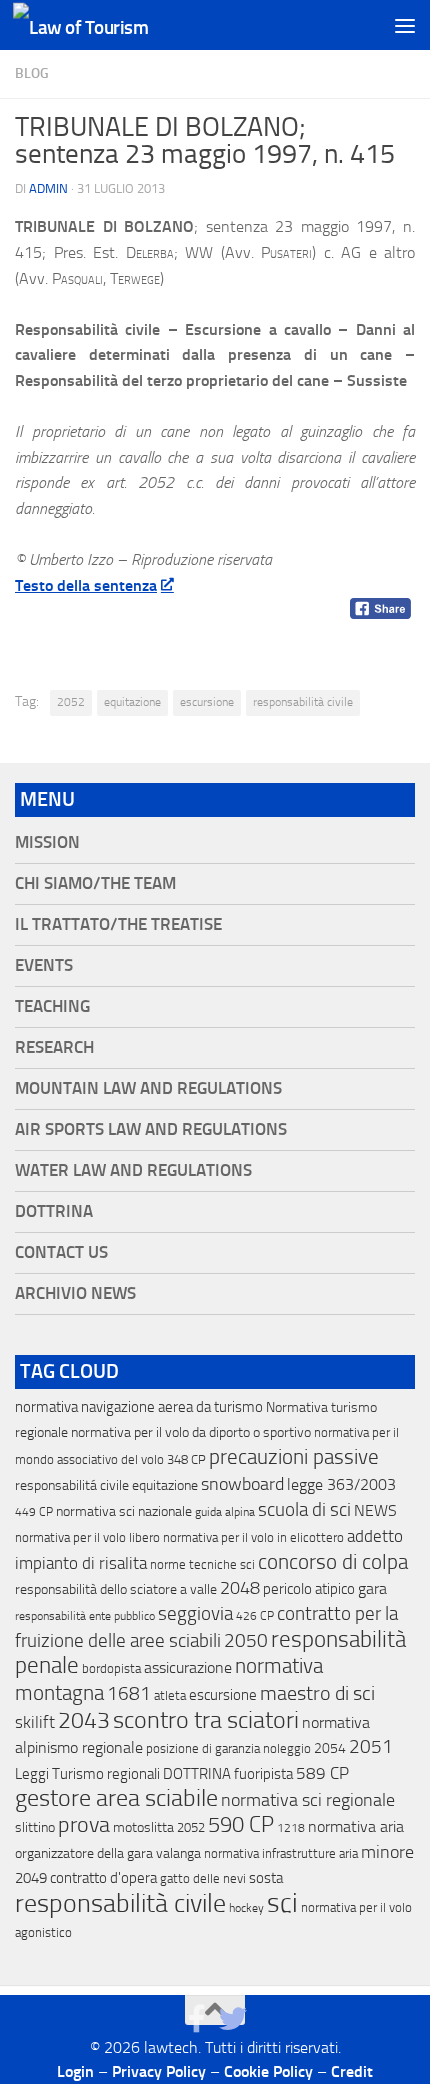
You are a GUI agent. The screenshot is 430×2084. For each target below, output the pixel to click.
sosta (266, 1878)
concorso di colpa (333, 1561)
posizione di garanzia (203, 1748)
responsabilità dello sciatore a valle (116, 1589)
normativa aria (356, 1826)
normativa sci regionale (308, 1800)
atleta (170, 1695)
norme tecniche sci (202, 1564)
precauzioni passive (294, 1457)
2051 (371, 1746)
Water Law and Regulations (133, 1170)
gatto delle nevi (203, 1878)
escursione (207, 702)
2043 (84, 1720)
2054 (330, 1748)
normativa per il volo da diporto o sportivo (191, 1432)
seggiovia (195, 1614)
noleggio (287, 1748)
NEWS (375, 1510)
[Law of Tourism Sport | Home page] (103, 25)
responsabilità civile (303, 702)
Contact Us (61, 1252)
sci (282, 1903)
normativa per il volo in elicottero (253, 1537)
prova (84, 1825)
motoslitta (143, 1827)
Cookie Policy (268, 2071)
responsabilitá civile (72, 1485)
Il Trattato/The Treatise (118, 924)
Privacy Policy (159, 2071)
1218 (291, 1828)
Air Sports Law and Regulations (151, 1129)
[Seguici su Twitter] (233, 2019)
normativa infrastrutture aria (281, 1853)
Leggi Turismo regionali (87, 1774)
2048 (240, 1588)
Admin (48, 188)
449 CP (34, 1512)
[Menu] (405, 25)
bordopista (111, 1668)
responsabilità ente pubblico (85, 1616)
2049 (31, 1878)
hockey (246, 1908)
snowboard (242, 1484)
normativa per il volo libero (87, 1537)
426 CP (255, 1616)
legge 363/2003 (341, 1484)
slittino (35, 1827)
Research (54, 1047)
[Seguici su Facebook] (197, 2019)
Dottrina (54, 1211)
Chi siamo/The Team (95, 883)
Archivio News (75, 1293)
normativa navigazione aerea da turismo (139, 1407)
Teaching (52, 1006)
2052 (71, 702)
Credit (352, 2071)
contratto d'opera (103, 1878)
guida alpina (225, 1512)
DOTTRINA (197, 1774)
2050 (246, 1641)
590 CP (241, 1825)
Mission (47, 842)
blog (32, 73)
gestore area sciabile (116, 1798)
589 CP (322, 1773)
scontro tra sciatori (206, 1720)
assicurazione (188, 1667)
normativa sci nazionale (124, 1511)
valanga (178, 1853)
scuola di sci (304, 1509)
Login (75, 2071)
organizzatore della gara (84, 1853)
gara (372, 1588)
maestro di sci (317, 1693)
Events (44, 965)
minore (387, 1852)
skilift (35, 1722)
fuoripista (263, 1774)
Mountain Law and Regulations (148, 1088)
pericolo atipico (309, 1589)
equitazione (132, 702)
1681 (129, 1694)
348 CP (186, 1459)
